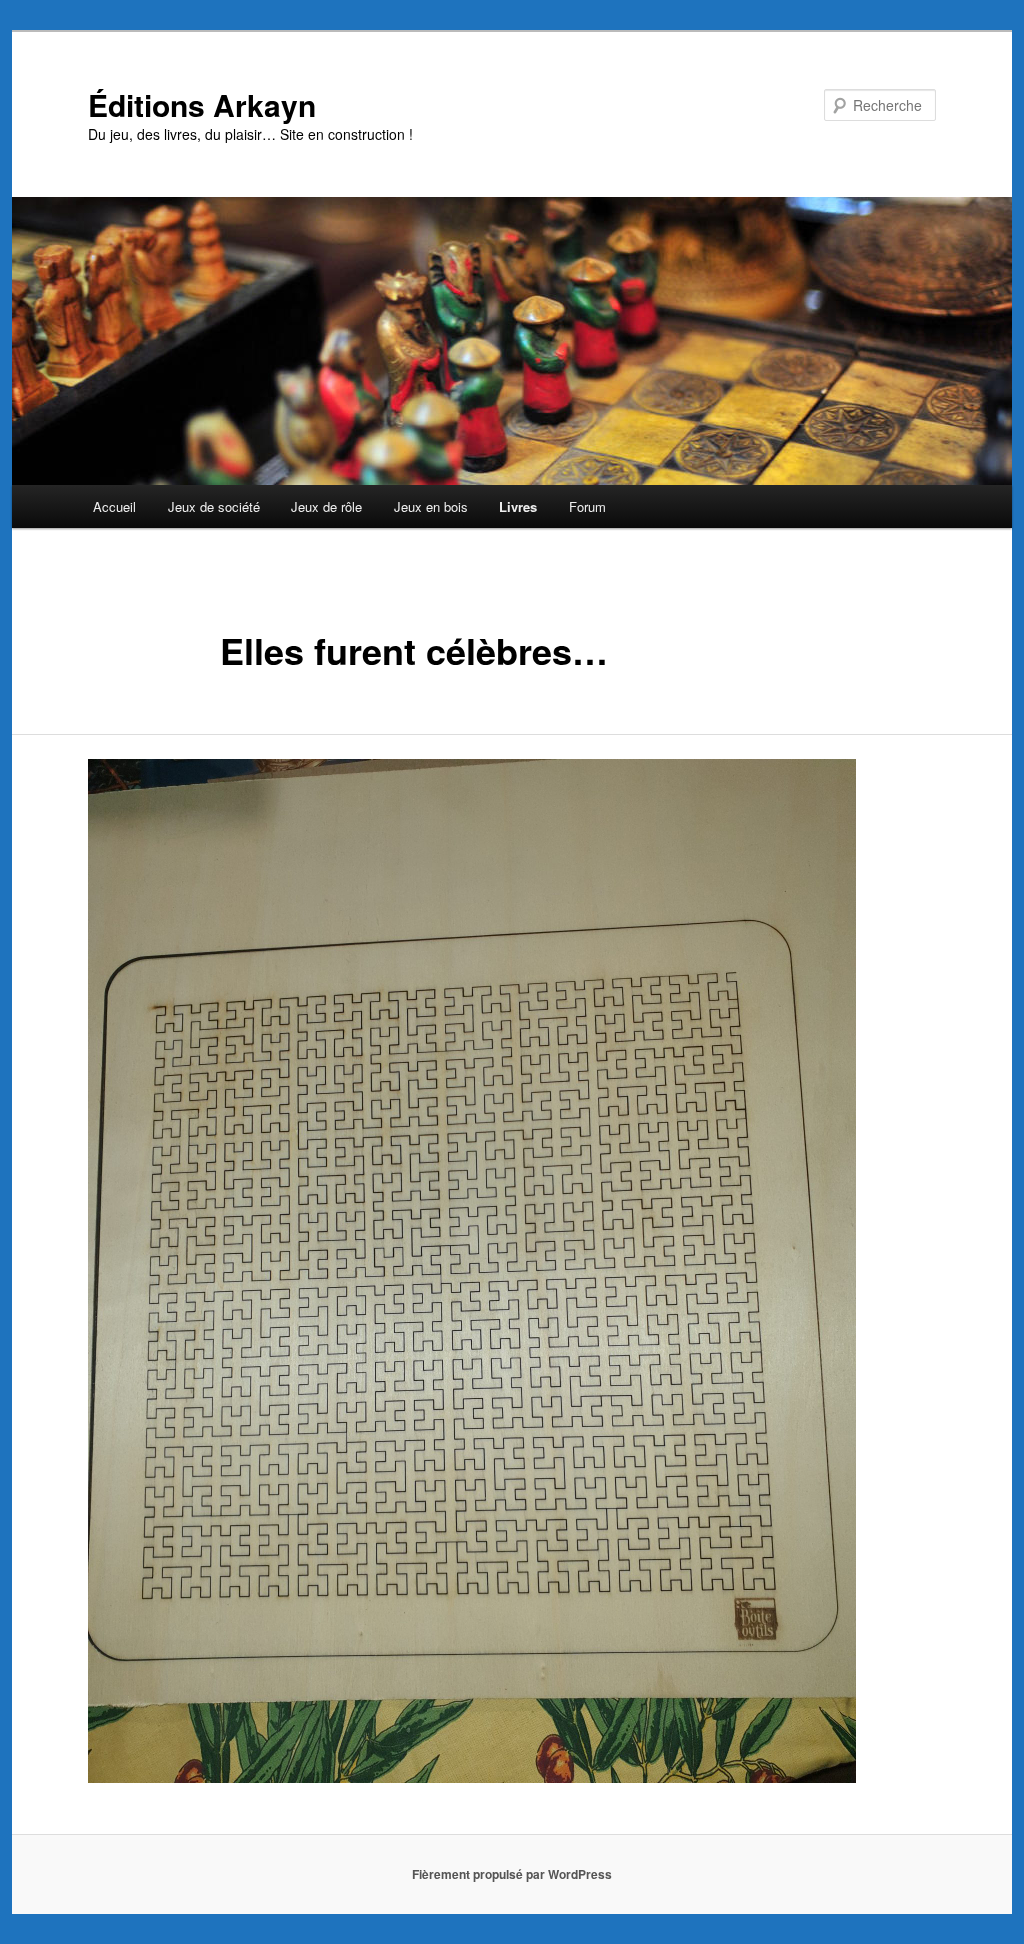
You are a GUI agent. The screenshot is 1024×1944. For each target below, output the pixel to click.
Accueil (114, 506)
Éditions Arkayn (202, 104)
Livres (518, 506)
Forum (587, 506)
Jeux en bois (431, 506)
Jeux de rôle (326, 506)
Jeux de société (214, 506)
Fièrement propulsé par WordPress (512, 1874)
